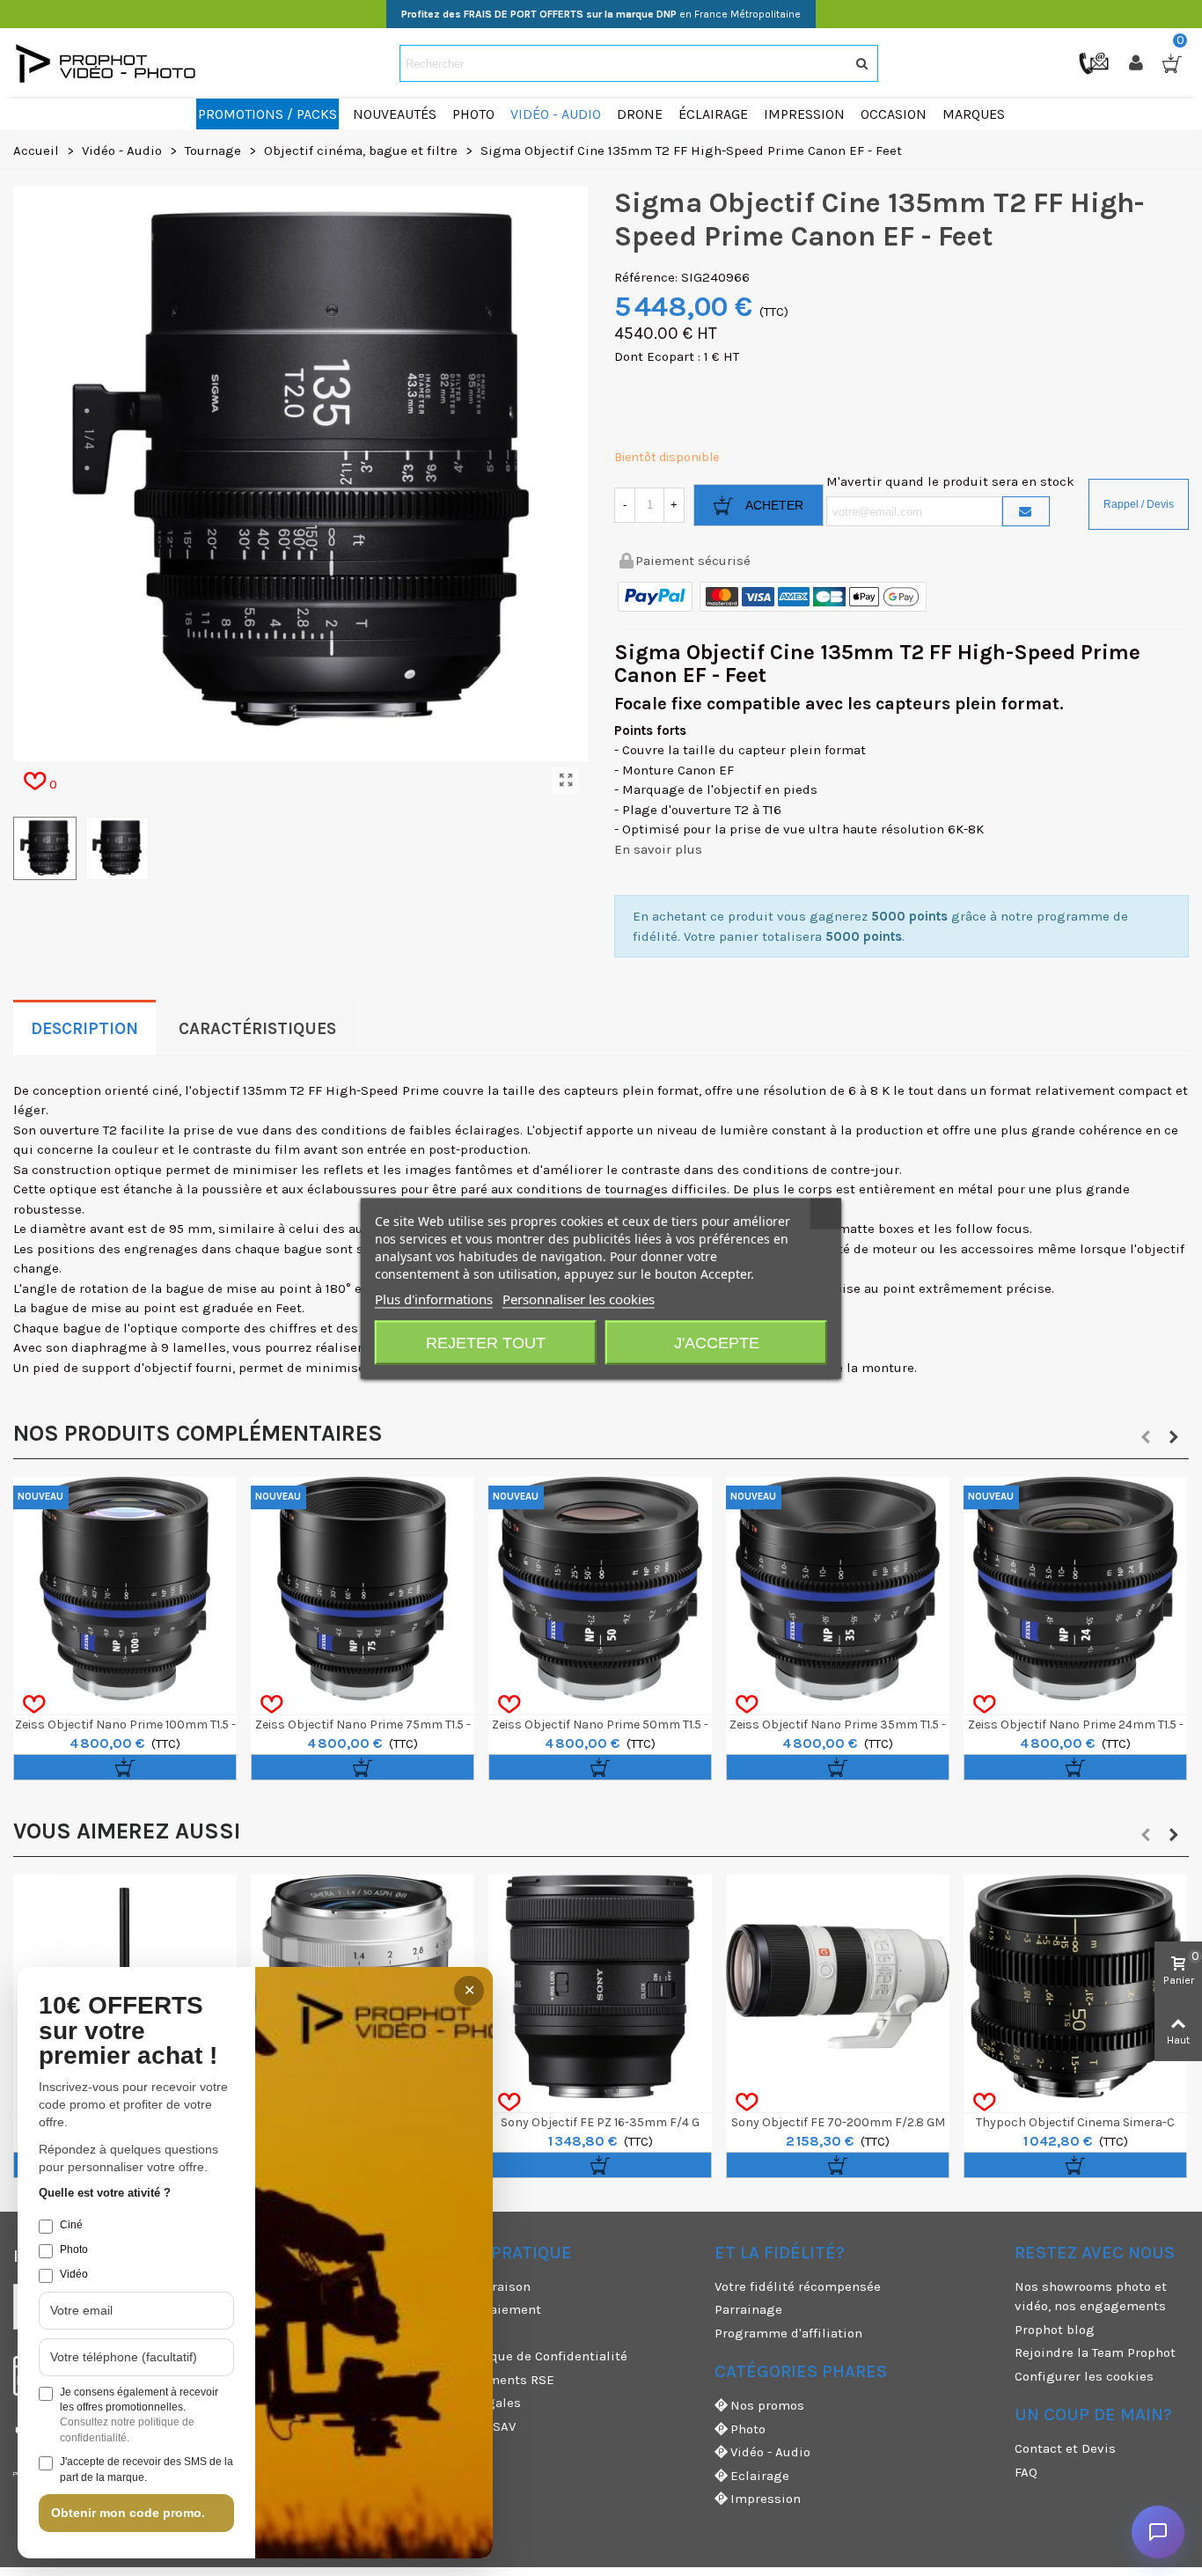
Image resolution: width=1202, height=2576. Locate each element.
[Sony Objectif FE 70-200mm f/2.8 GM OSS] (838, 1986)
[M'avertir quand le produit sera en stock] (1026, 511)
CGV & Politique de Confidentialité (520, 2356)
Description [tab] (84, 1029)
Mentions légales (467, 2403)
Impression (766, 2499)
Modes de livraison (472, 2286)
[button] (1146, 1437)
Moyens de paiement (477, 2309)
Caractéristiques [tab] (257, 1029)
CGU (426, 2333)
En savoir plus (658, 849)
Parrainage (748, 2309)
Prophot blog (1055, 2330)
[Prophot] (110, 63)
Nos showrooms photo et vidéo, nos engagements (1091, 2297)
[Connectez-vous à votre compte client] (1138, 63)
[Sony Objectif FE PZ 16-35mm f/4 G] (600, 1986)
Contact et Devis (1065, 2448)
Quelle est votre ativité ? (105, 2193)
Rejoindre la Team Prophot (1095, 2352)
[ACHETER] (125, 1767)
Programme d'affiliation (788, 2333)
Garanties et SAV (465, 2426)
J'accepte (717, 1342)
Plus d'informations (434, 1298)
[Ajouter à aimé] (34, 1705)
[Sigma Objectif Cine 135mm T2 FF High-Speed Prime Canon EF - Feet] (566, 781)
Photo (748, 2429)
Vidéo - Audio (770, 2452)
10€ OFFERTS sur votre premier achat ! (128, 2031)
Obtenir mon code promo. (128, 2513)
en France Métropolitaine (601, 14)
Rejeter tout (486, 1342)
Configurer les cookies (1084, 2376)
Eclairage (760, 2476)
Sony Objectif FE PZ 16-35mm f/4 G (600, 2122)
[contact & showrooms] (1096, 62)
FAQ (1026, 2472)
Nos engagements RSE (484, 2380)
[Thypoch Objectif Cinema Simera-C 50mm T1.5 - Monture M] (1075, 1986)
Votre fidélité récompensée (798, 2286)
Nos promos (767, 2405)
